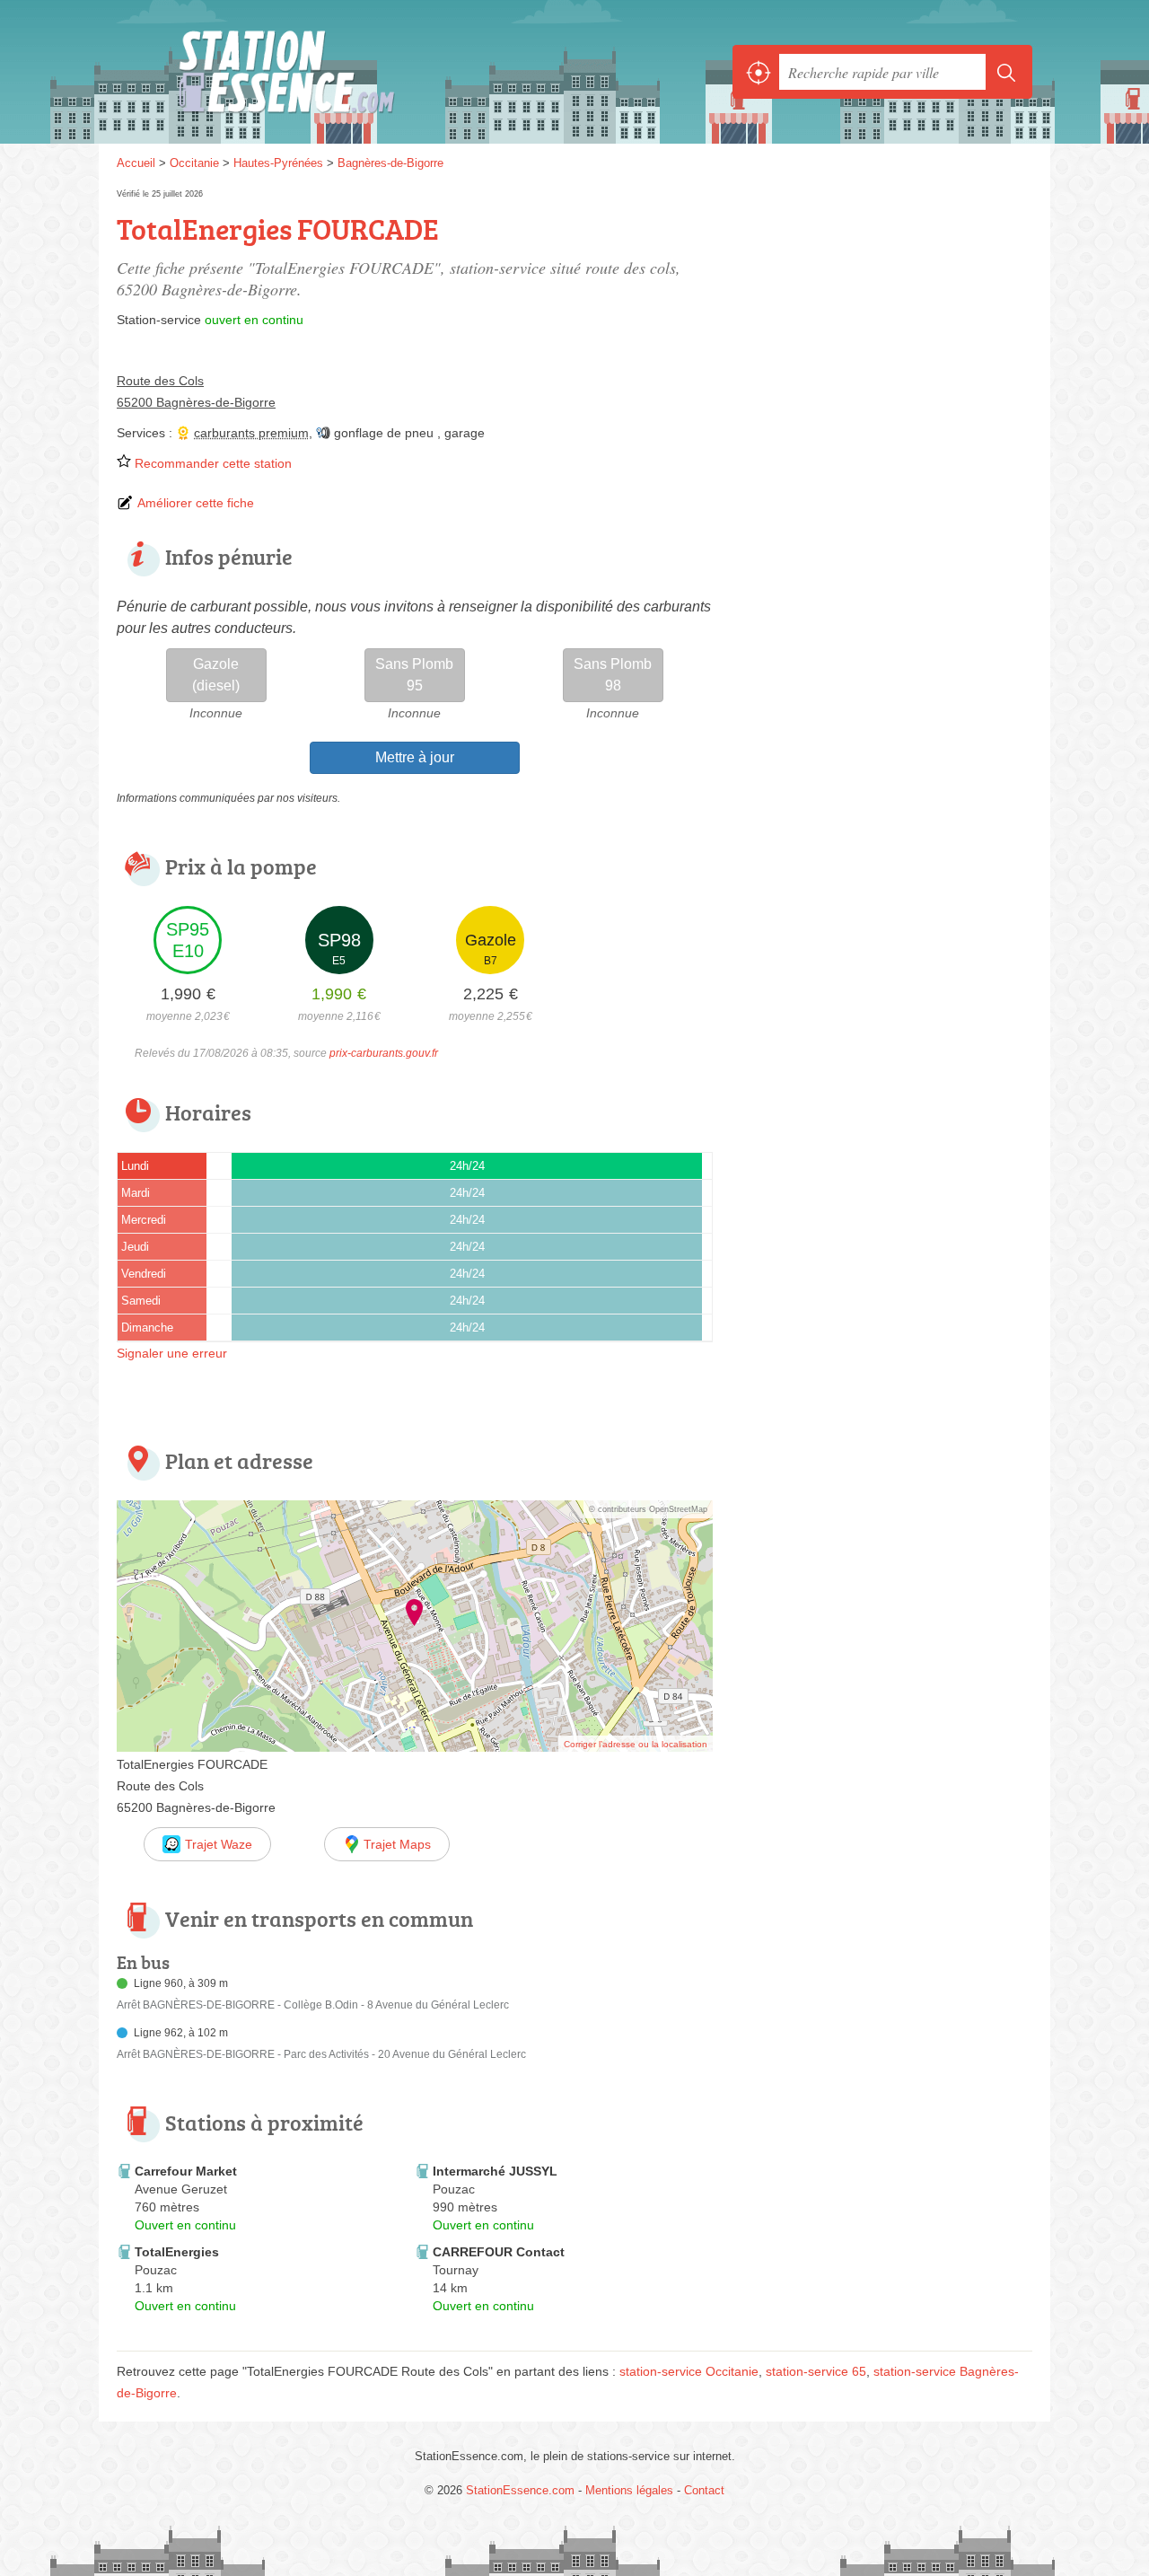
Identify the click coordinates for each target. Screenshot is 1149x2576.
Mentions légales (629, 2490)
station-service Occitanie (689, 2371)
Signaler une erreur (172, 1353)
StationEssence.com (314, 72)
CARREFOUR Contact (499, 2252)
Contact (704, 2490)
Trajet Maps (397, 1844)
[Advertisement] (881, 1637)
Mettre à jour (415, 757)
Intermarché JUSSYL (495, 2171)
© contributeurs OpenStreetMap (648, 1509)
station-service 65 (816, 2371)
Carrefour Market (186, 2171)
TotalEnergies (177, 2252)
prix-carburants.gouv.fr (384, 1053)
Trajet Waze (219, 1844)
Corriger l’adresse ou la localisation (636, 1744)
